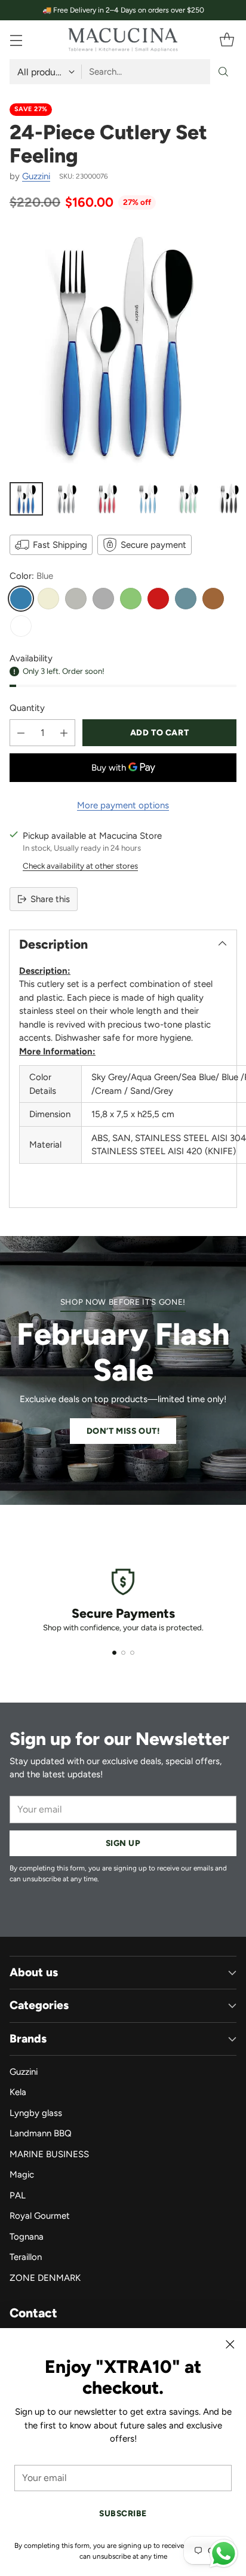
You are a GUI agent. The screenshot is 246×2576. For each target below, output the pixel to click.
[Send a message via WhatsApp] (224, 2554)
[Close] (230, 2344)
